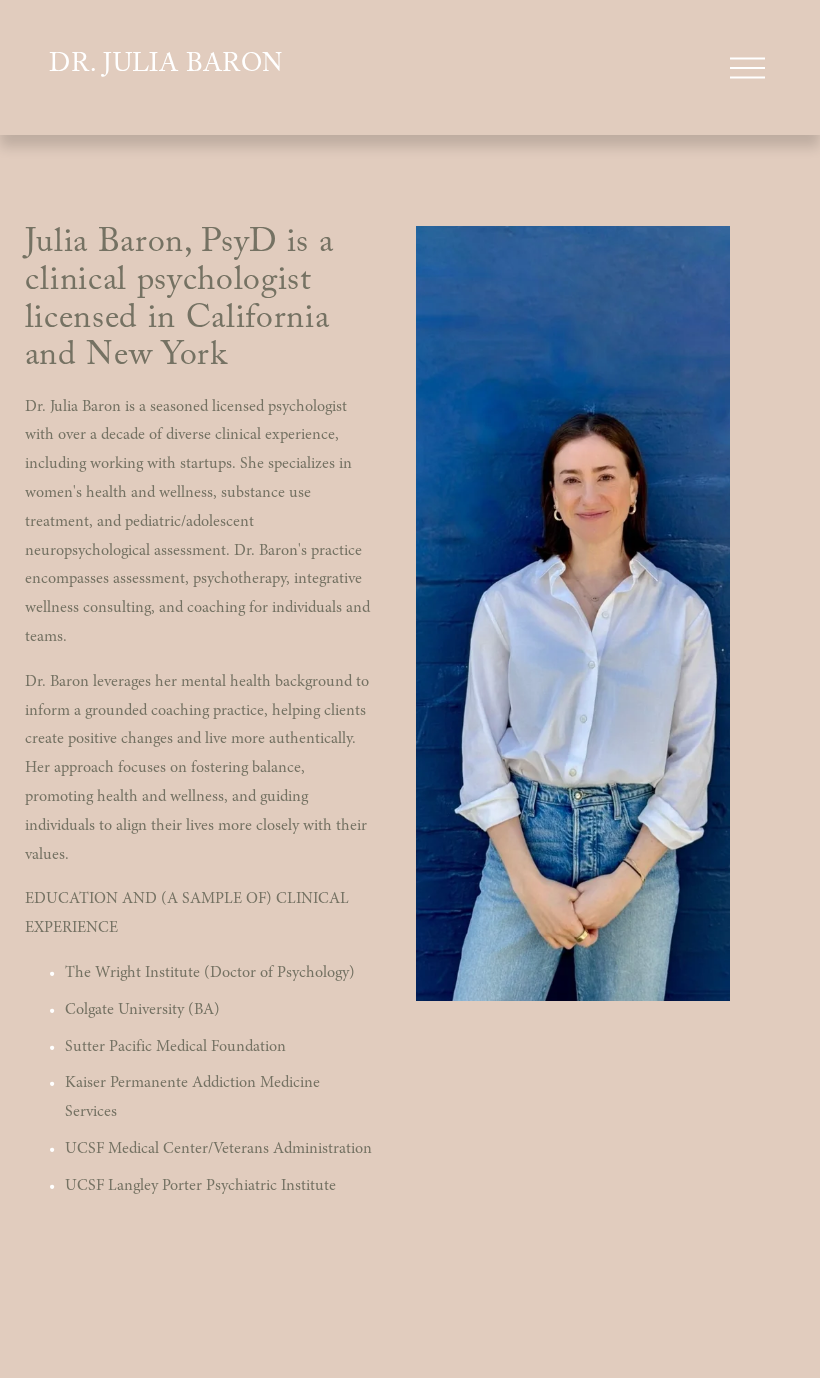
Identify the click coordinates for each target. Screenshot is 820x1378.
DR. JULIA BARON (166, 67)
